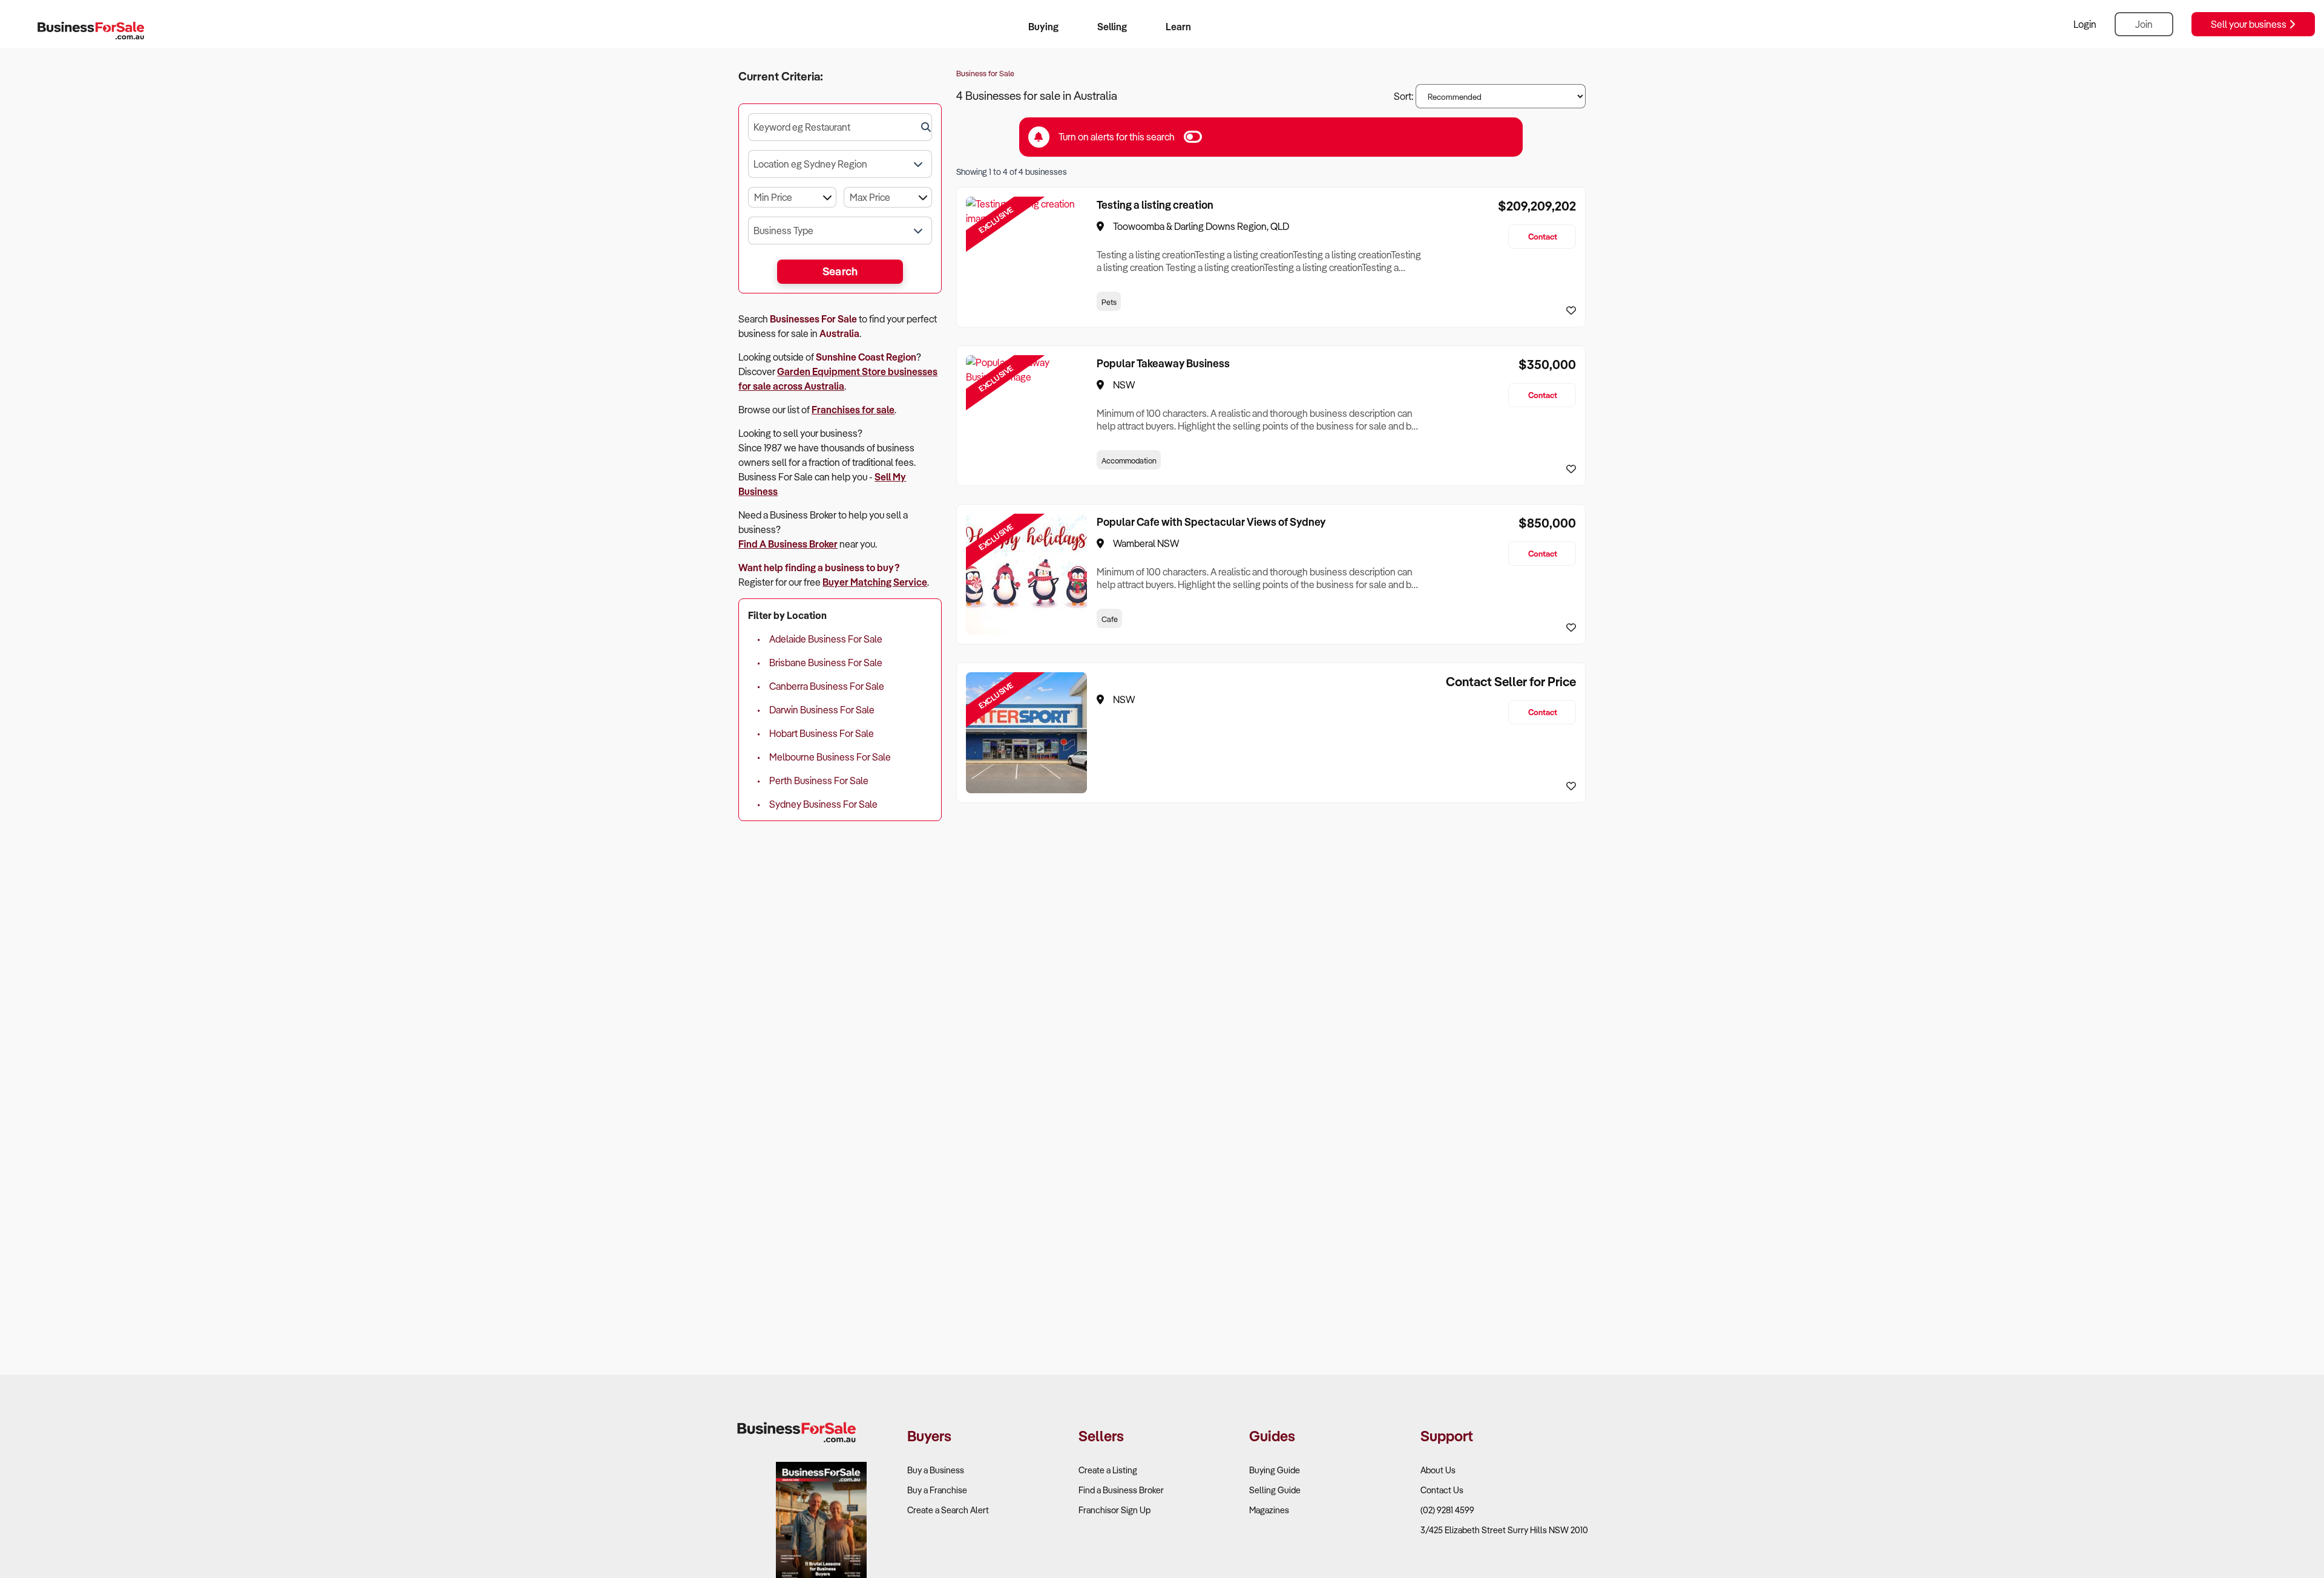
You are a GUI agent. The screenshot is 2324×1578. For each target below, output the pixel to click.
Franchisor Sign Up (1114, 1510)
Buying (1043, 27)
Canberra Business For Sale (827, 686)
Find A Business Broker (788, 544)
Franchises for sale (853, 410)
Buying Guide (1275, 1470)
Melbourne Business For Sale (830, 757)
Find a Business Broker (1121, 1490)
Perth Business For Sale (819, 781)
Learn (1178, 27)
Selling (1112, 27)
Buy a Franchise (937, 1490)
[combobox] (840, 127)
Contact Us (1442, 1490)
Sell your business (2250, 24)
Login (2085, 24)
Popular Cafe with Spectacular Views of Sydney (1211, 522)
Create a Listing (1108, 1470)
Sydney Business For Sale (823, 804)
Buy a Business (936, 1470)
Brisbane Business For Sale (826, 663)
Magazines (1269, 1510)
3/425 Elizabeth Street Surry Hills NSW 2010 (1504, 1530)
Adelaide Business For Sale (826, 639)
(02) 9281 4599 (1447, 1510)
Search (840, 271)
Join (2144, 24)
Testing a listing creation (1155, 205)
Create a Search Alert (948, 1510)
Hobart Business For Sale (822, 733)
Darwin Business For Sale (822, 710)
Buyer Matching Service (875, 582)
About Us (1438, 1470)
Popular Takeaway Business (1163, 363)
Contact (1543, 236)
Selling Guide (1275, 1490)
